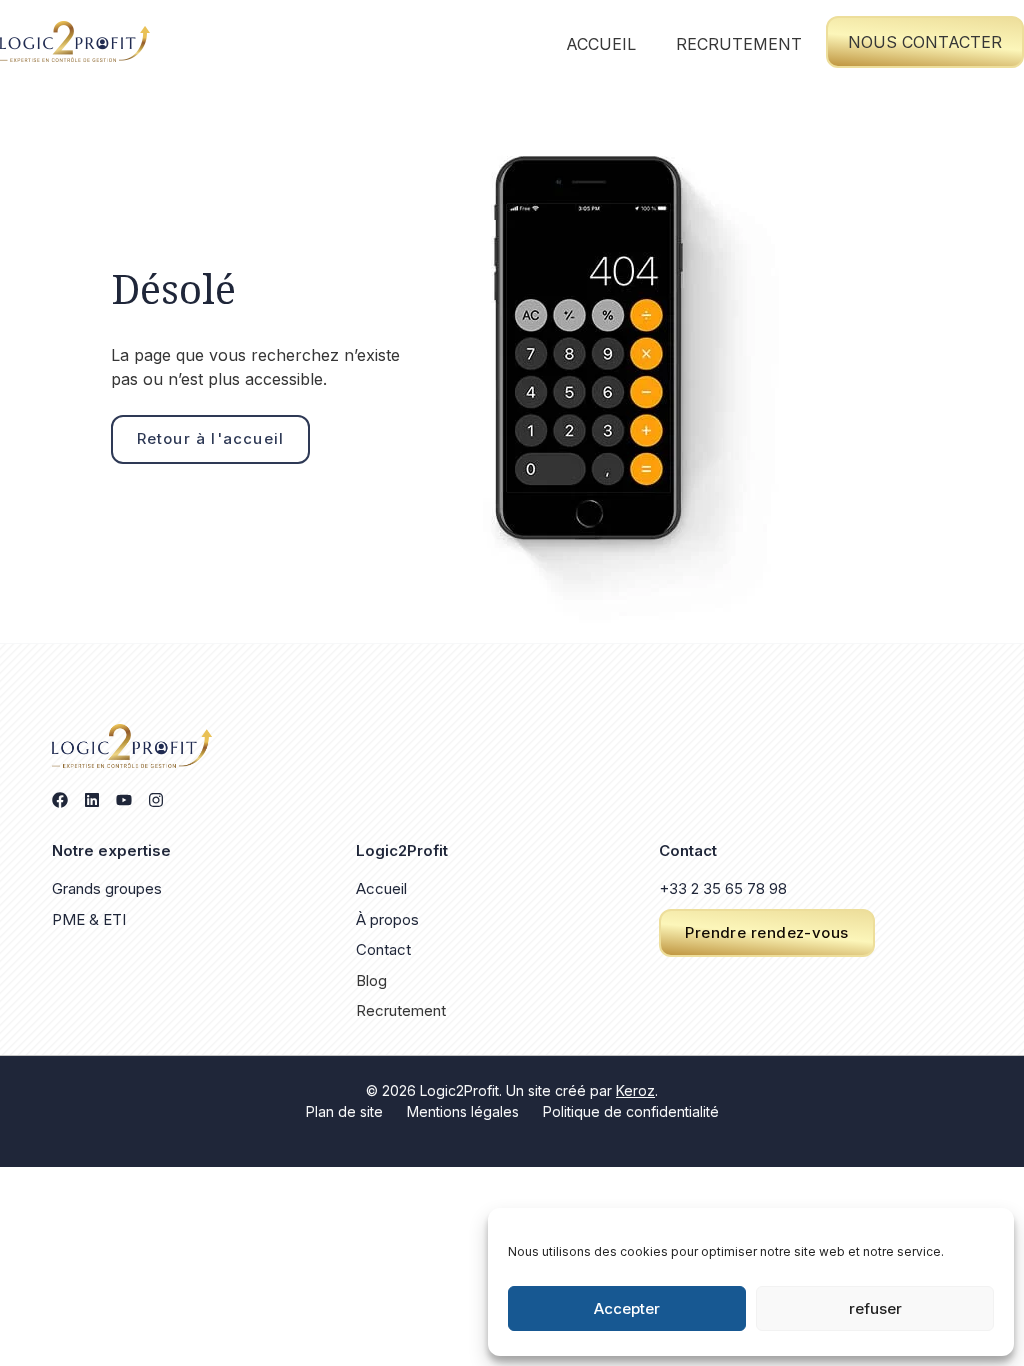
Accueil (601, 44)
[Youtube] (124, 800)
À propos (387, 919)
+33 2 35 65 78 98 (723, 888)
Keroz (635, 1090)
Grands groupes (107, 888)
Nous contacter (925, 42)
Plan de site (344, 1111)
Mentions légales (463, 1111)
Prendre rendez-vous (767, 932)
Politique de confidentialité (631, 1111)
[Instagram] (156, 800)
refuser (875, 1308)
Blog (371, 980)
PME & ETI (89, 919)
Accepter (627, 1308)
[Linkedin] (92, 800)
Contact (383, 949)
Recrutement (739, 44)
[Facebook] (60, 800)
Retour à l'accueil (211, 438)
